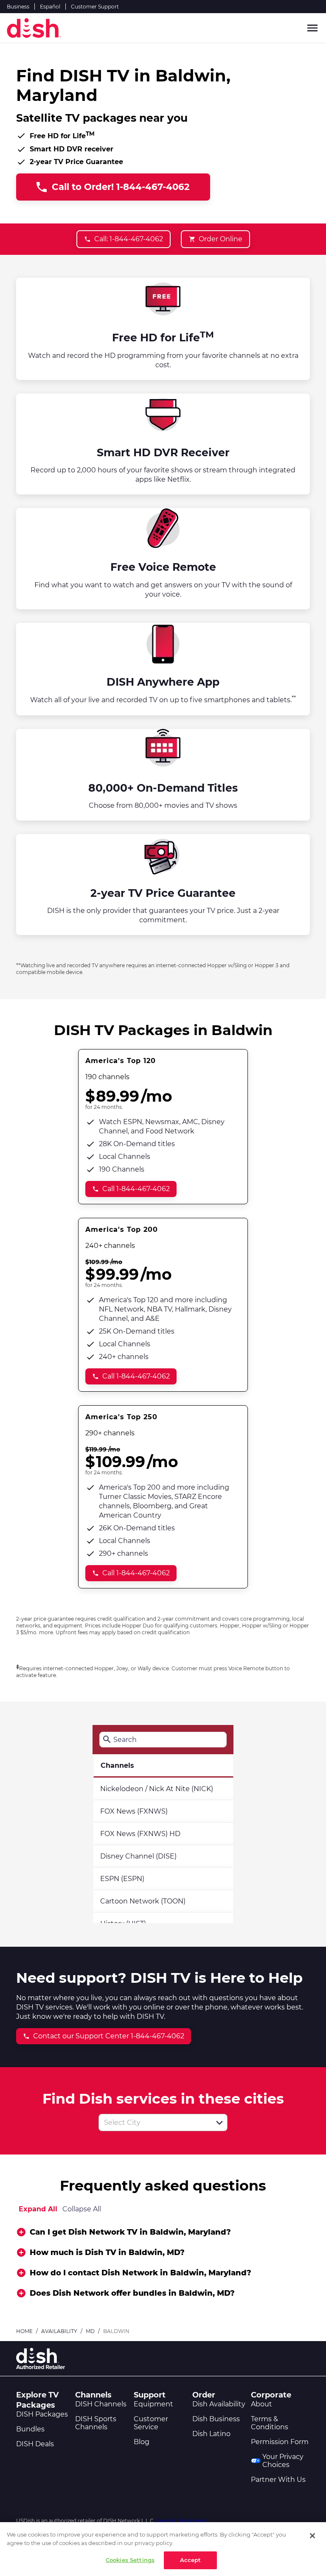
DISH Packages (42, 2414)
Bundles (30, 2429)
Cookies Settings (130, 2560)
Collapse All (82, 2209)
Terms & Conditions (270, 2423)
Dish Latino (211, 2434)
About (261, 2404)
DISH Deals (35, 2444)
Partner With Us (278, 2480)
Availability (59, 2331)
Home (24, 2331)
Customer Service (151, 2423)
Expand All (38, 2209)
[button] (219, 2123)
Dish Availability (219, 2404)
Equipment (153, 2404)
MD (90, 2331)
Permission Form (280, 2442)
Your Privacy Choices (283, 2461)
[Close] (312, 2536)
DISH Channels (101, 2404)
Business (18, 7)
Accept (191, 2560)
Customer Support (95, 7)
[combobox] (154, 2122)
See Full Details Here (182, 2521)
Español (50, 7)
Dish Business (216, 2419)
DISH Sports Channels (96, 2423)
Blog (142, 2442)
